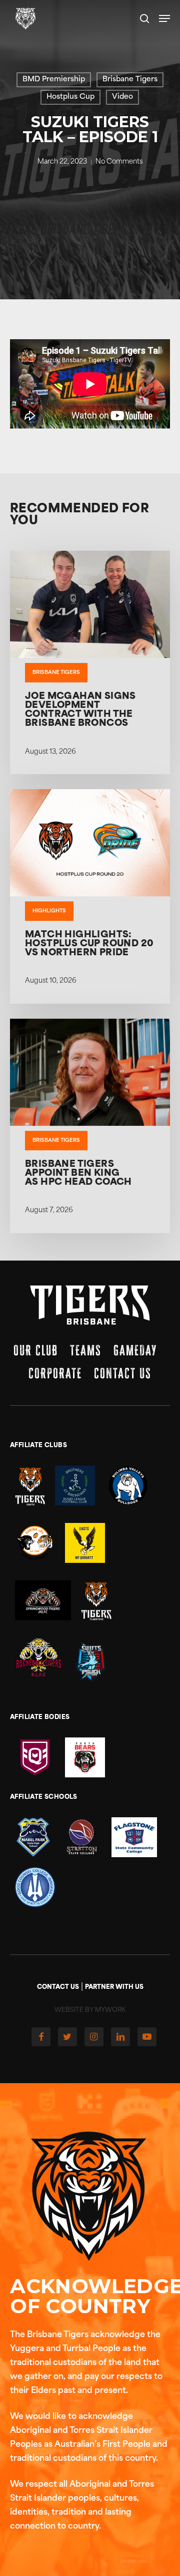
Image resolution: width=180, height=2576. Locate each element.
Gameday (135, 1350)
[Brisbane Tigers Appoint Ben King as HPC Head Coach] (90, 1126)
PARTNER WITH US (114, 1987)
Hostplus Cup (70, 97)
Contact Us (123, 1373)
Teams (86, 1350)
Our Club (36, 1350)
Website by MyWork (90, 2010)
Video (122, 97)
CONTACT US (58, 1987)
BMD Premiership (54, 80)
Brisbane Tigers (130, 80)
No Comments (119, 162)
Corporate (55, 1373)
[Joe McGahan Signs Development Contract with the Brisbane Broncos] (90, 662)
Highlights (49, 911)
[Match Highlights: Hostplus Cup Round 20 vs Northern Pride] (90, 896)
